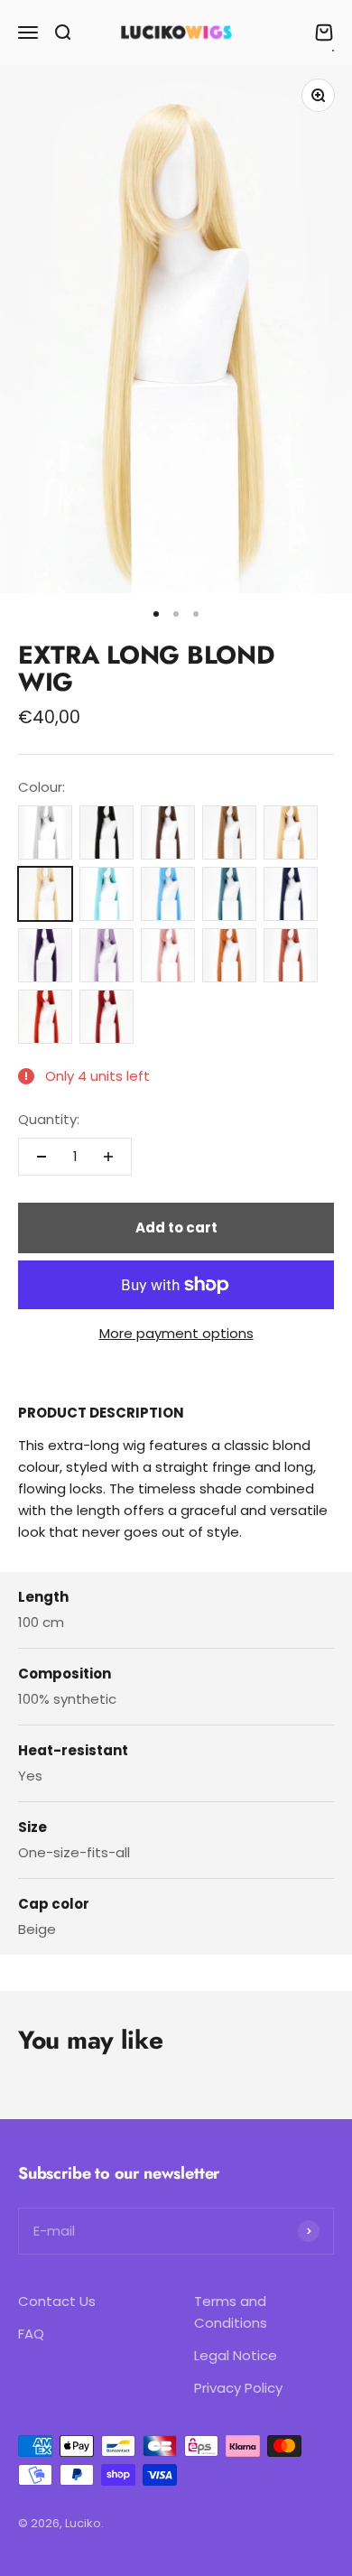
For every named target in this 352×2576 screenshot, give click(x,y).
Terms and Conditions (231, 2312)
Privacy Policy (238, 2388)
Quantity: (49, 1119)
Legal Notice (236, 2355)
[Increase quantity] (108, 1157)
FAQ (31, 2334)
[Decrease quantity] (42, 1157)
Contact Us (57, 2301)
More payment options (176, 1333)
